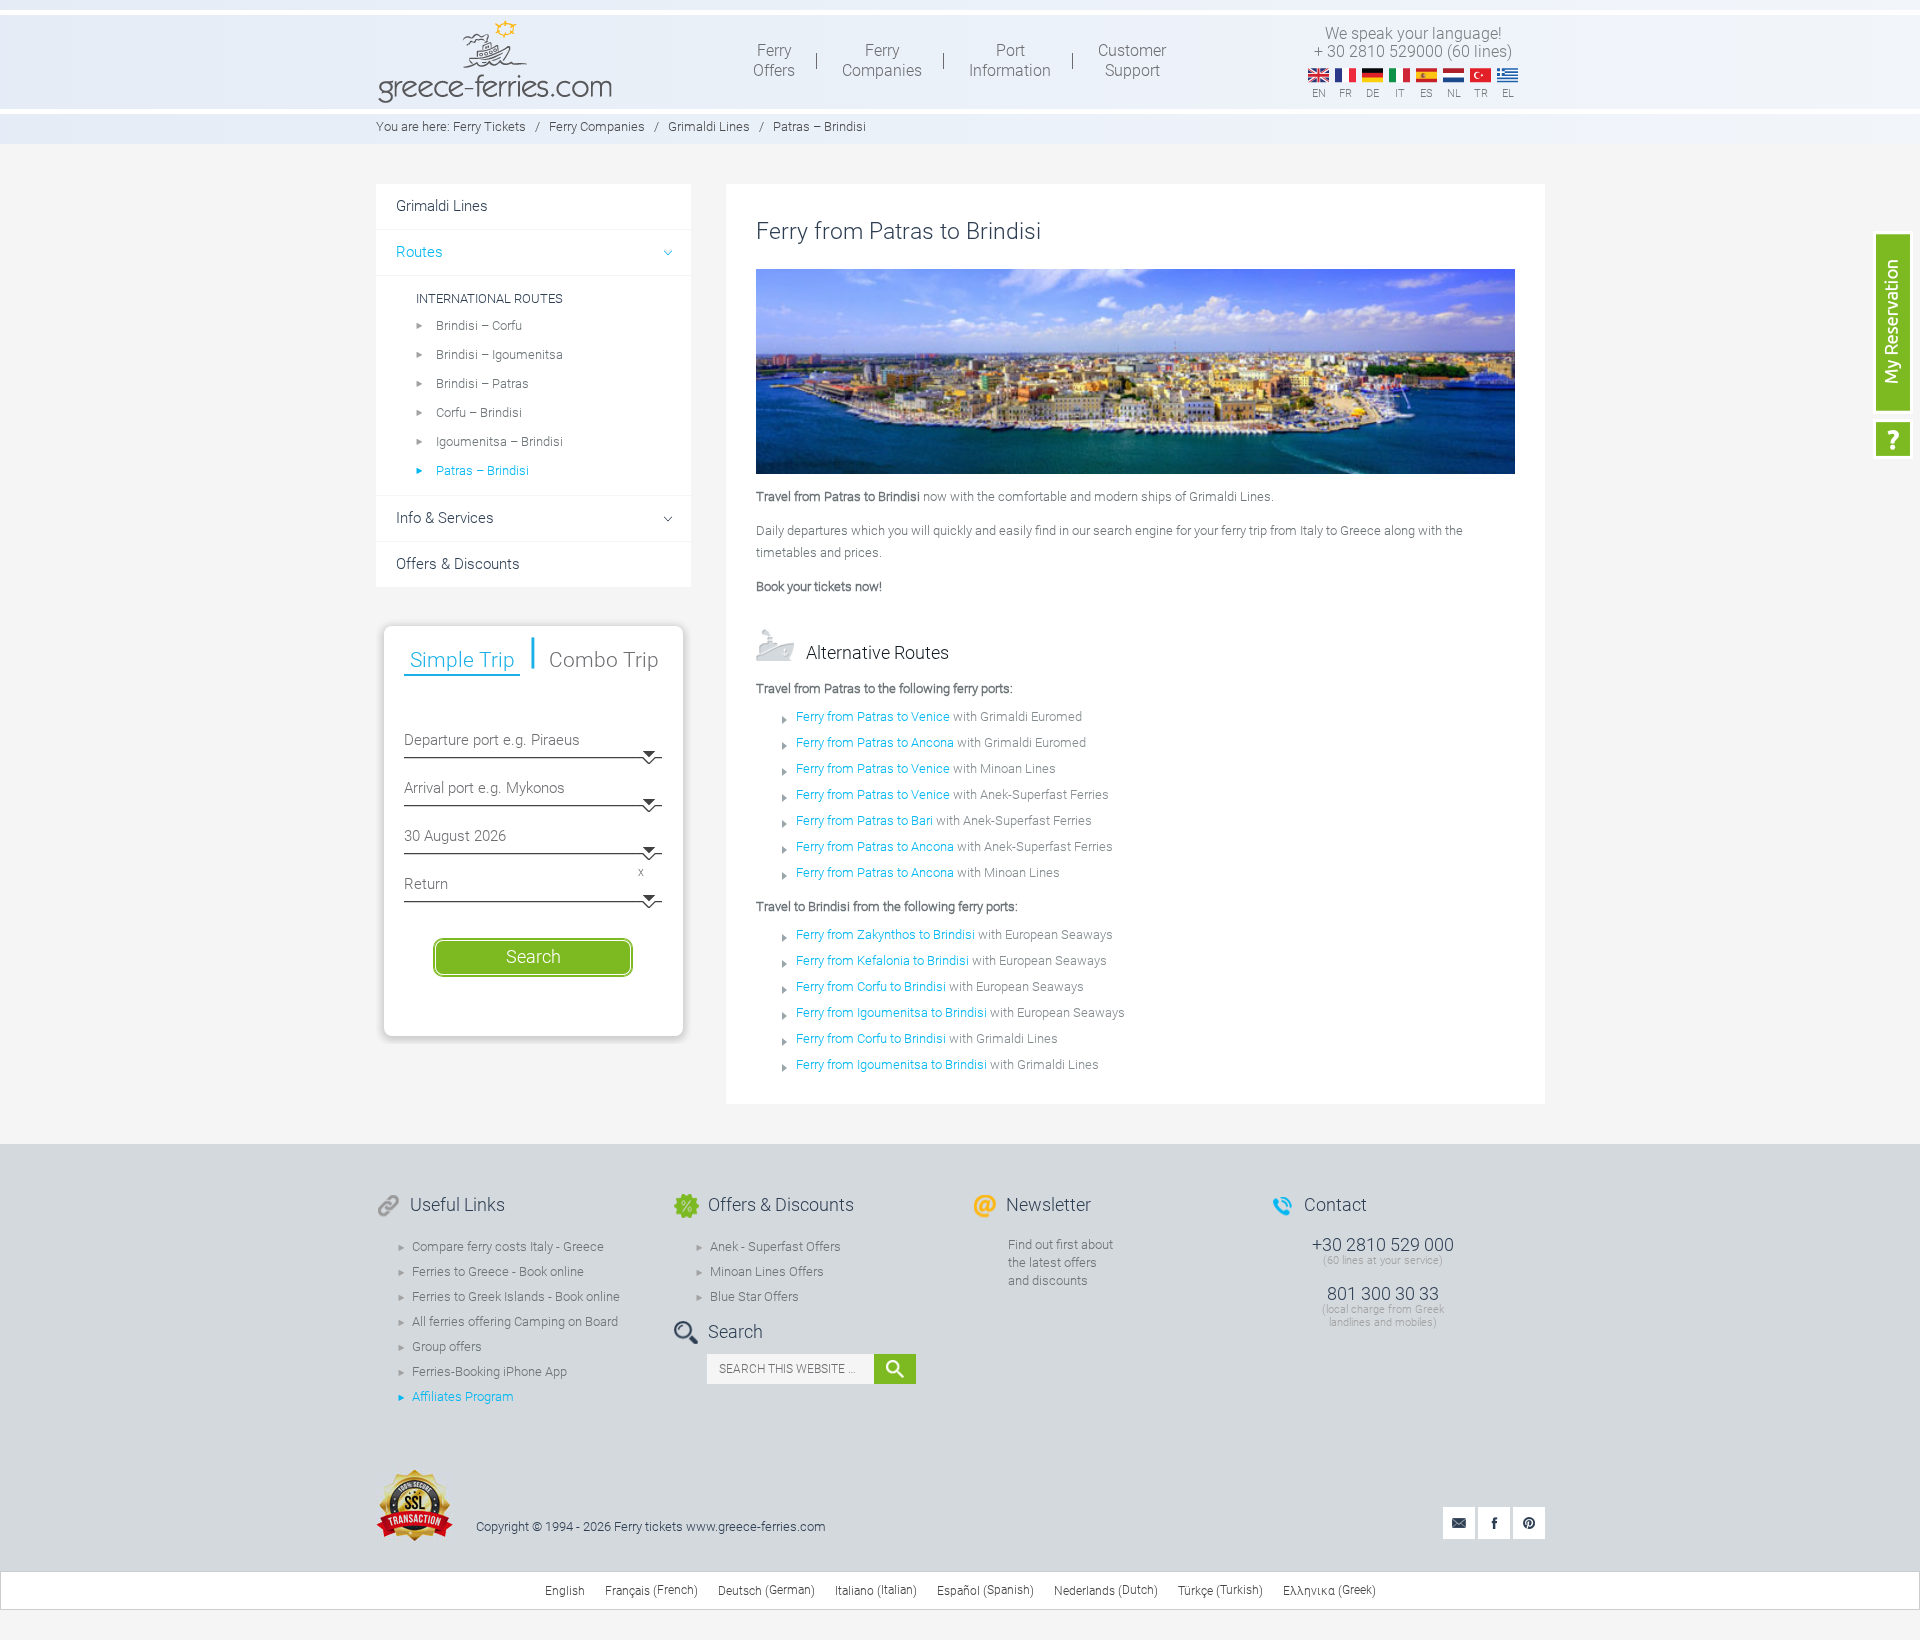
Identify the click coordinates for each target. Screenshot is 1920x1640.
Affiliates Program (463, 1396)
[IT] (1399, 76)
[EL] (1507, 76)
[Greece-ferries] (495, 61)
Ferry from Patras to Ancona (875, 742)
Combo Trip (604, 660)
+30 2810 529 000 (1383, 1244)
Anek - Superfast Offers (775, 1246)
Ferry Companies (597, 126)
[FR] (1345, 76)
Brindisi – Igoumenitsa (499, 354)
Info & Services (445, 518)
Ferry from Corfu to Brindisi (872, 986)
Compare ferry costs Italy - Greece (508, 1246)
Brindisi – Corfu (479, 325)
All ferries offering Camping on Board (515, 1321)
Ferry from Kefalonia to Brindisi (882, 960)
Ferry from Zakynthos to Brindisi (885, 934)
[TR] (1480, 76)
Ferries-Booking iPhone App (489, 1371)
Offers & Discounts (458, 564)
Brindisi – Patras (482, 383)
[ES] (1426, 76)
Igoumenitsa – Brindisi (499, 441)
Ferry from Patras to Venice (873, 716)
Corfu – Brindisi (479, 412)
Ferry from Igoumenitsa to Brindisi (893, 1012)
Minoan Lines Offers (767, 1271)
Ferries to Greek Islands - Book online (516, 1296)
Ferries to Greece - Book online (498, 1271)
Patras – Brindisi (482, 470)
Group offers (447, 1346)
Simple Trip (462, 660)
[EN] (1318, 76)
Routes (419, 252)
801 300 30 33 (1383, 1293)
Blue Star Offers (754, 1296)
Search (533, 956)
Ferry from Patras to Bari (864, 820)
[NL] (1453, 76)
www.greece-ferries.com (756, 1526)
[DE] (1372, 76)
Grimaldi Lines (709, 126)
